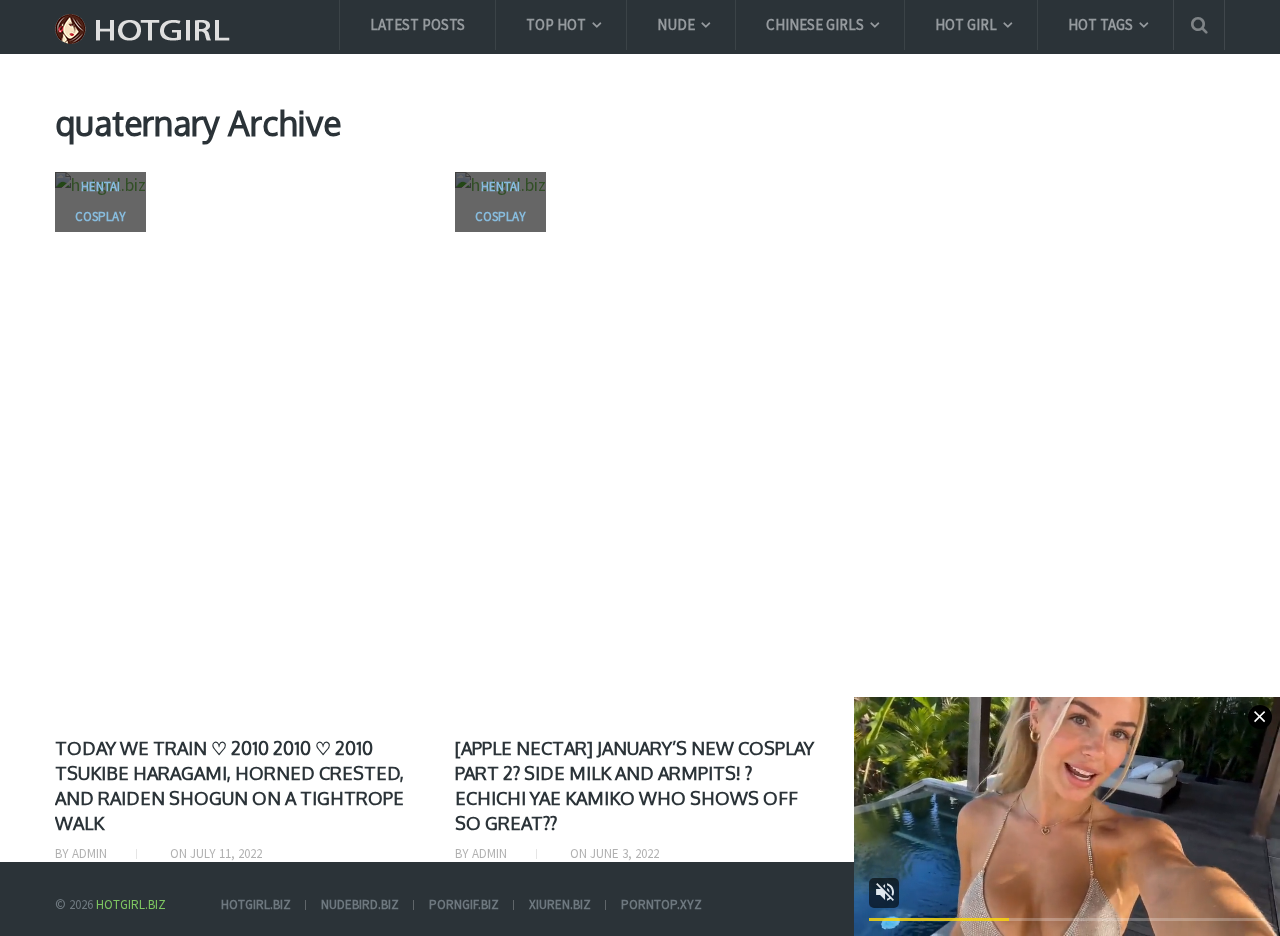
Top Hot (556, 24)
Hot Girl (966, 24)
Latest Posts (417, 24)
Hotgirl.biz (131, 904)
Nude (676, 24)
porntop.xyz (661, 904)
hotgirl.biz (256, 904)
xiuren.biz (560, 904)
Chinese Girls (815, 24)
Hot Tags (1100, 24)
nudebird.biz (360, 904)
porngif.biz (464, 904)
